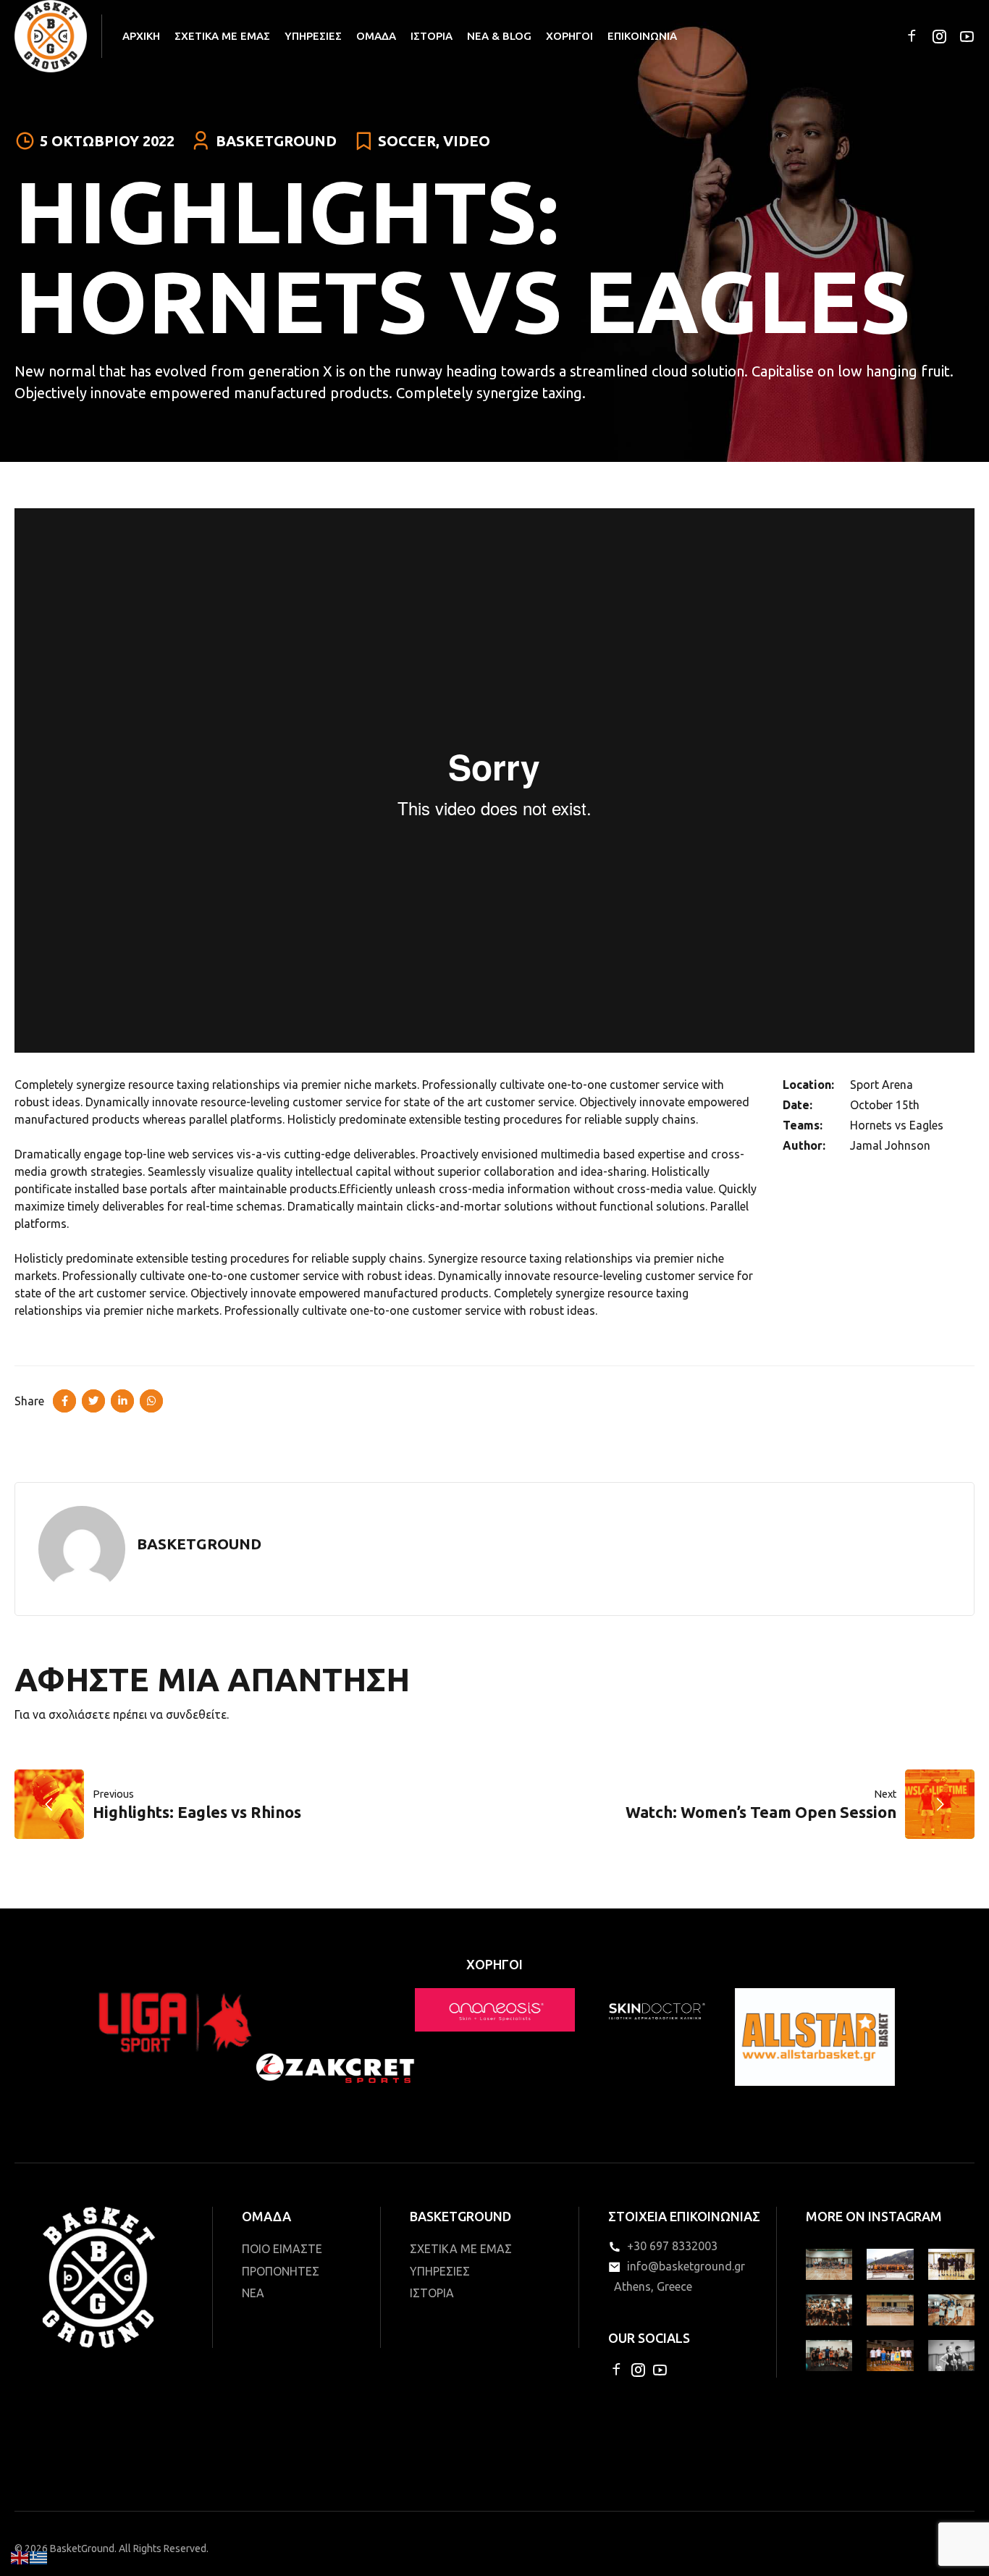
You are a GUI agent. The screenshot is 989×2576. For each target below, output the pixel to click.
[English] (20, 2556)
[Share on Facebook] (64, 1401)
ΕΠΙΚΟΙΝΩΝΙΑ (642, 36)
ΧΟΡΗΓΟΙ (569, 36)
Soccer (407, 141)
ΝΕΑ (253, 2293)
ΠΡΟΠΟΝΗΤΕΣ (281, 2271)
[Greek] (39, 2556)
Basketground (276, 141)
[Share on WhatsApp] (151, 1401)
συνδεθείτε (196, 1714)
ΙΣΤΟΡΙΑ (432, 36)
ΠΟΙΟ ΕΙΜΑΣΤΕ (282, 2249)
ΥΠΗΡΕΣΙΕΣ (313, 36)
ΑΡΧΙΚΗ (141, 36)
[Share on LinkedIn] (122, 1401)
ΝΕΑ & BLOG (499, 36)
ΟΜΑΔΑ (376, 36)
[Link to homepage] (51, 36)
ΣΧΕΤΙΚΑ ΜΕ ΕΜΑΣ (222, 36)
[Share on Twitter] (93, 1401)
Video (467, 141)
